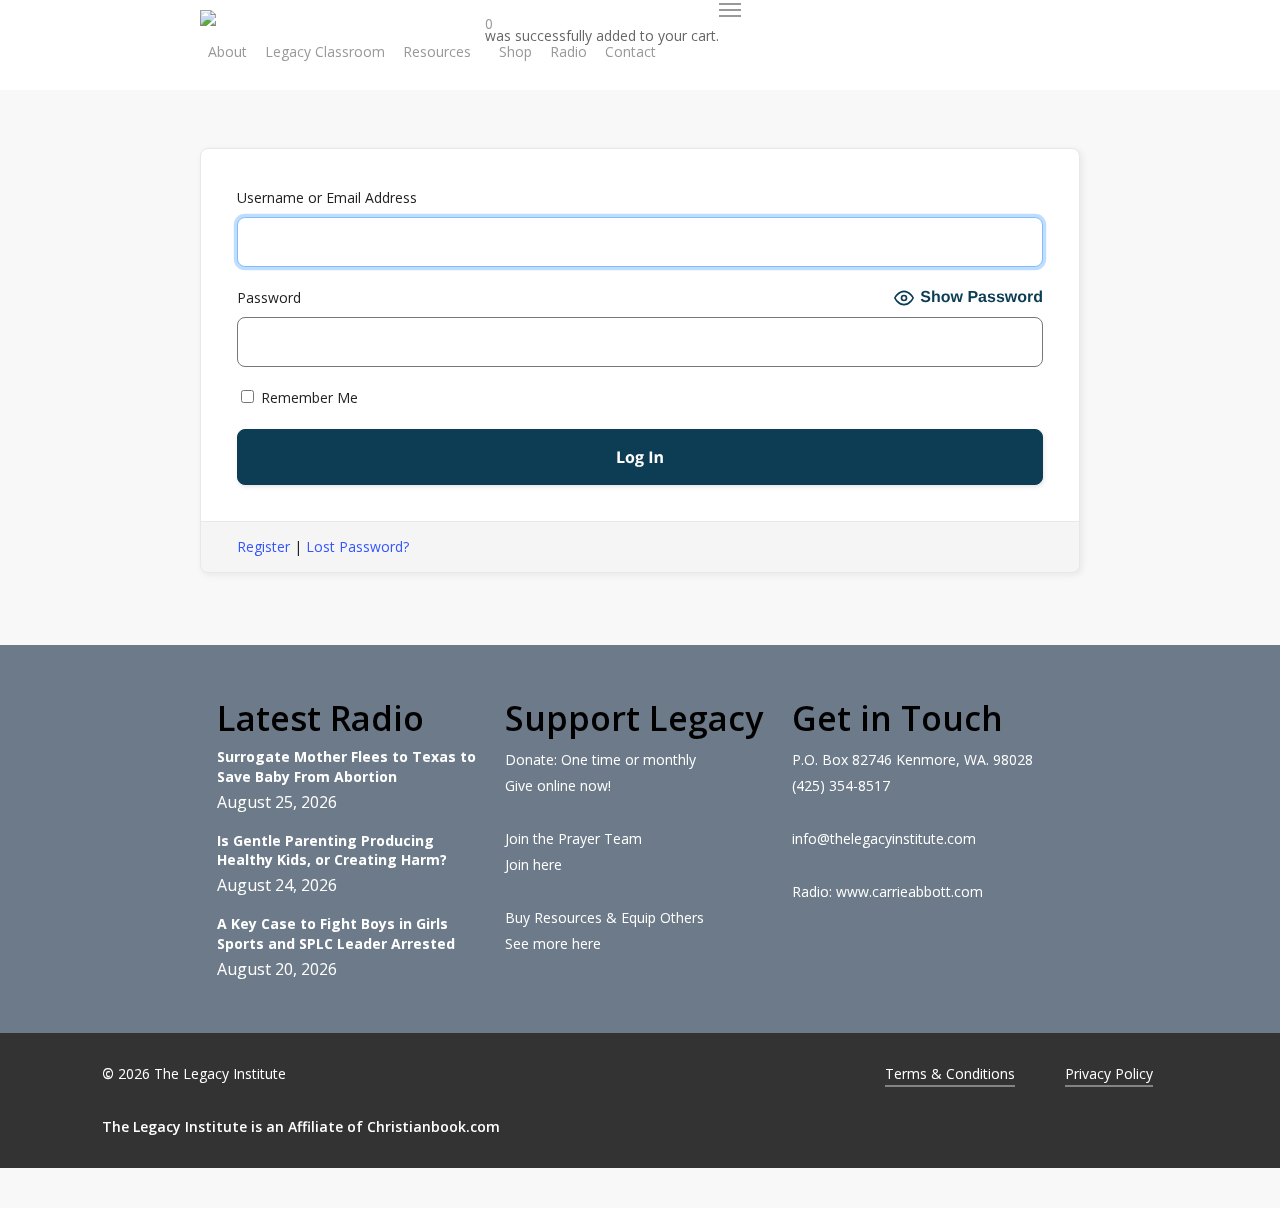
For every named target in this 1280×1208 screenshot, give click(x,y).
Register (263, 546)
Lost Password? (357, 546)
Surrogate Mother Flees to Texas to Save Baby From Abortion (346, 766)
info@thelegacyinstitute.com (884, 838)
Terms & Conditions (950, 1073)
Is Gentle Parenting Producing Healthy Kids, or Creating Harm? (332, 850)
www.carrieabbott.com (909, 891)
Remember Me (307, 397)
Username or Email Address (327, 197)
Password (269, 297)
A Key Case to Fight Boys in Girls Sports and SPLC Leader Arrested (336, 933)
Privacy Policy (1109, 1073)
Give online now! (558, 785)
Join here (533, 864)
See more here (553, 943)
